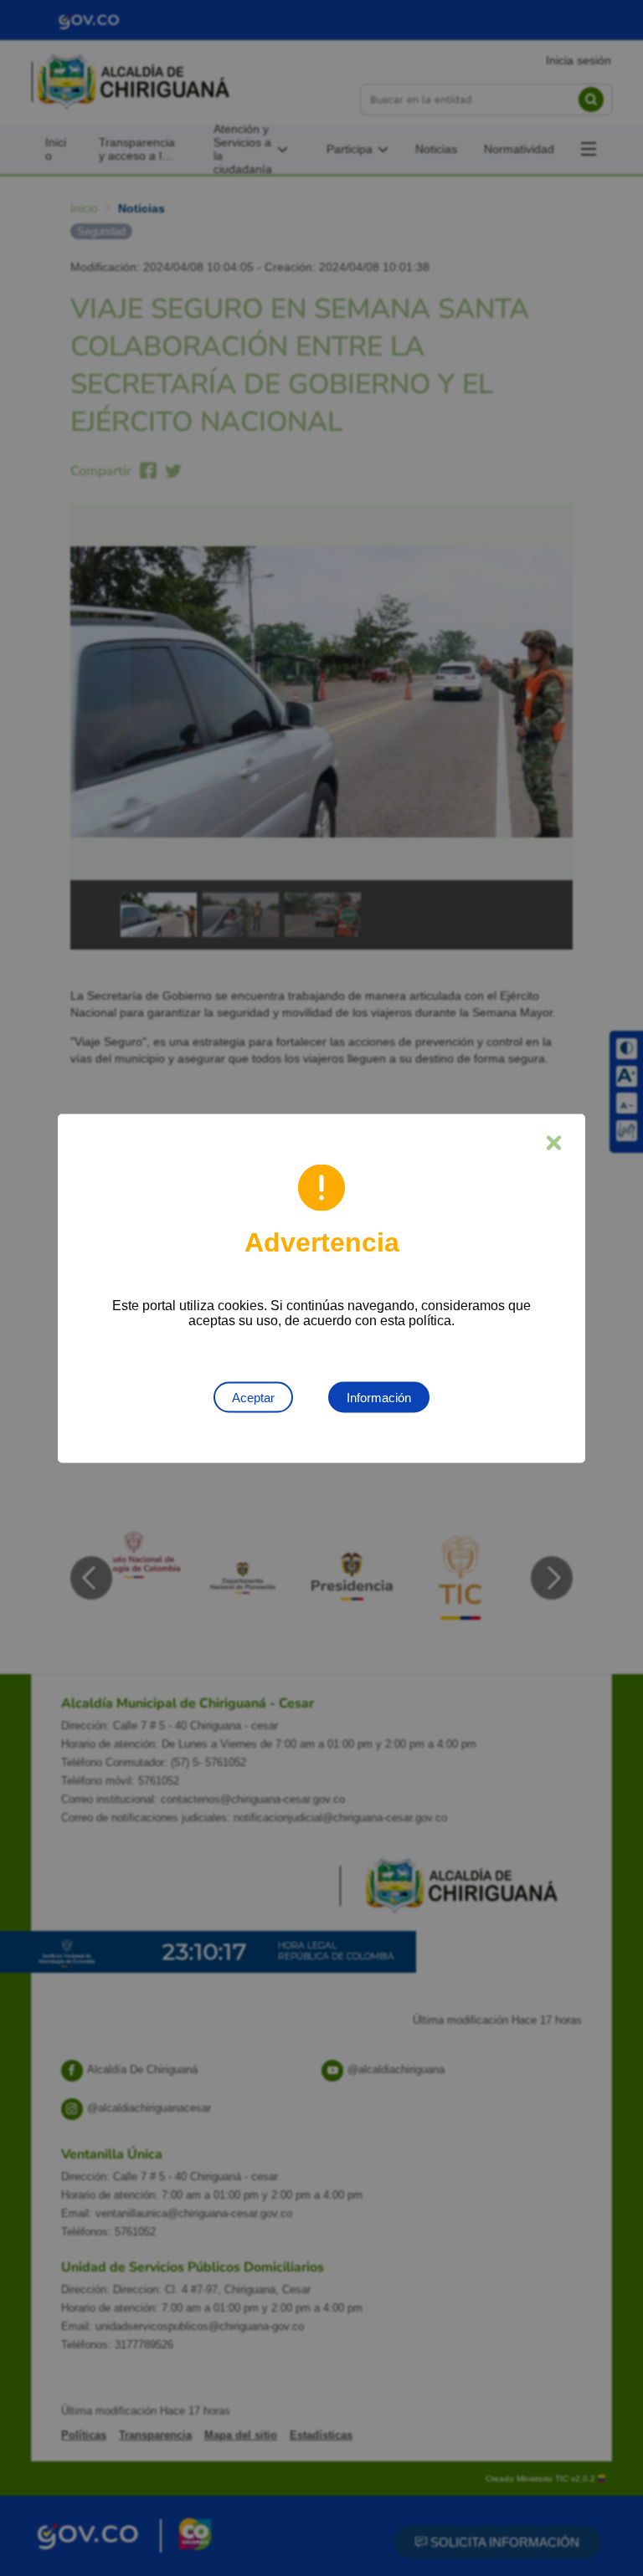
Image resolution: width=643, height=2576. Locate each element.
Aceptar (253, 1397)
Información (379, 1397)
